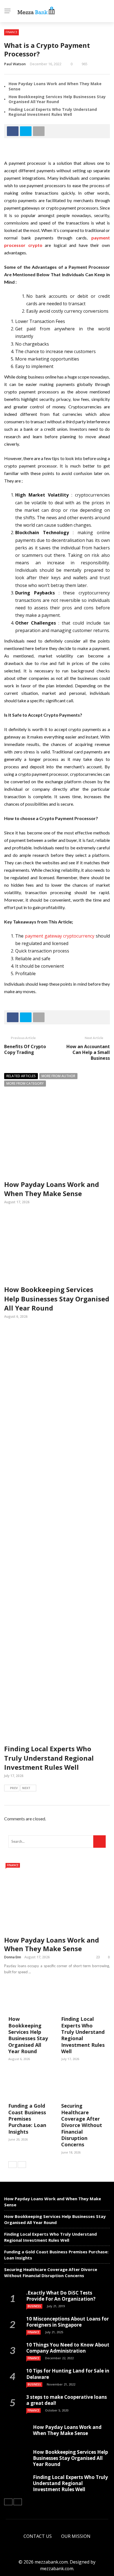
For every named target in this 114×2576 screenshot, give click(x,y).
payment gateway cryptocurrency (60, 936)
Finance (11, 32)
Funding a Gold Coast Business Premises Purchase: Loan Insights (27, 2119)
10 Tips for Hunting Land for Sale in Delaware (68, 2374)
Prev (14, 1788)
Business (34, 2306)
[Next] (22, 2165)
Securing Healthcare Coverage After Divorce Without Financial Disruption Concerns (82, 2125)
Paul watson (15, 64)
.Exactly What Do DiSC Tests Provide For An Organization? (61, 2296)
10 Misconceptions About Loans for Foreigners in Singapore (68, 2322)
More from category (25, 1083)
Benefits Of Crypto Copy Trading (25, 1049)
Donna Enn (13, 1957)
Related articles (21, 1076)
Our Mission (76, 2536)
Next (26, 1788)
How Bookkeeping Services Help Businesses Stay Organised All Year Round (57, 99)
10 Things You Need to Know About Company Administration (68, 2348)
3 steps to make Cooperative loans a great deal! (67, 2400)
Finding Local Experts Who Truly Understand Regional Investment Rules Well (53, 112)
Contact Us (38, 2536)
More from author (58, 1076)
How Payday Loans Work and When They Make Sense (55, 86)
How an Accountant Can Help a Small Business (88, 1052)
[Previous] (12, 2165)
